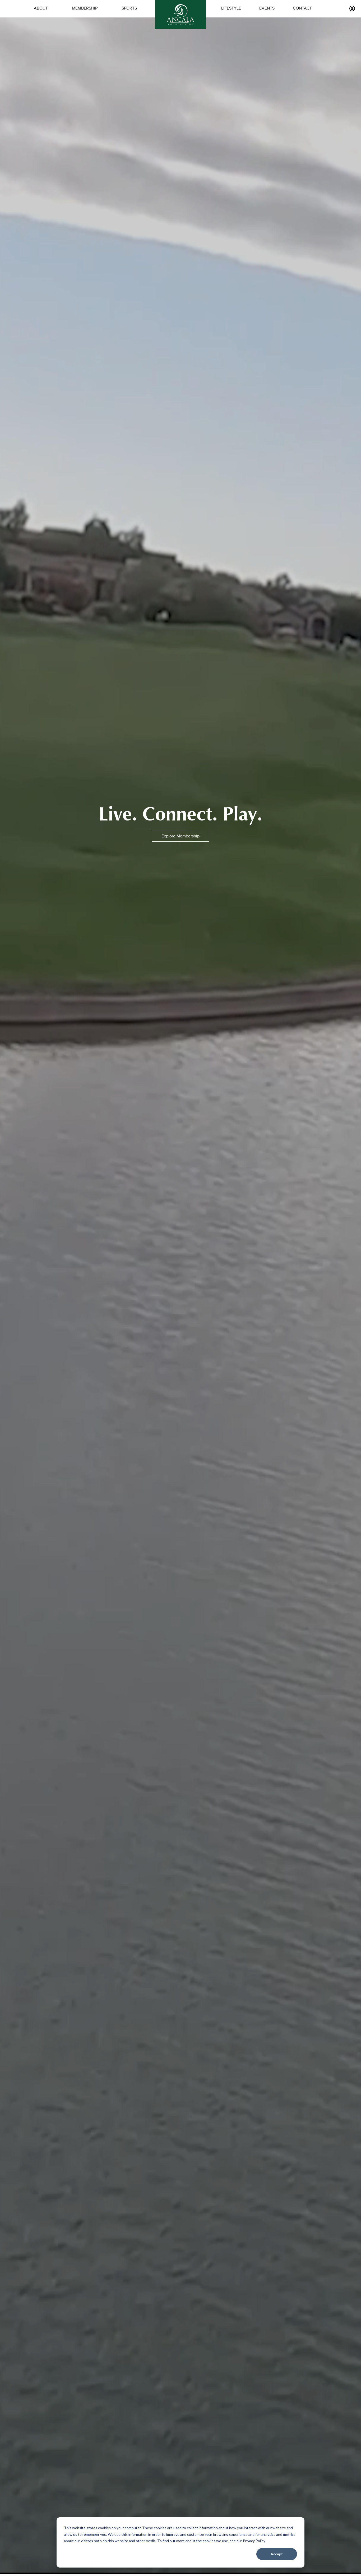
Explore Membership (181, 836)
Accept (277, 2554)
